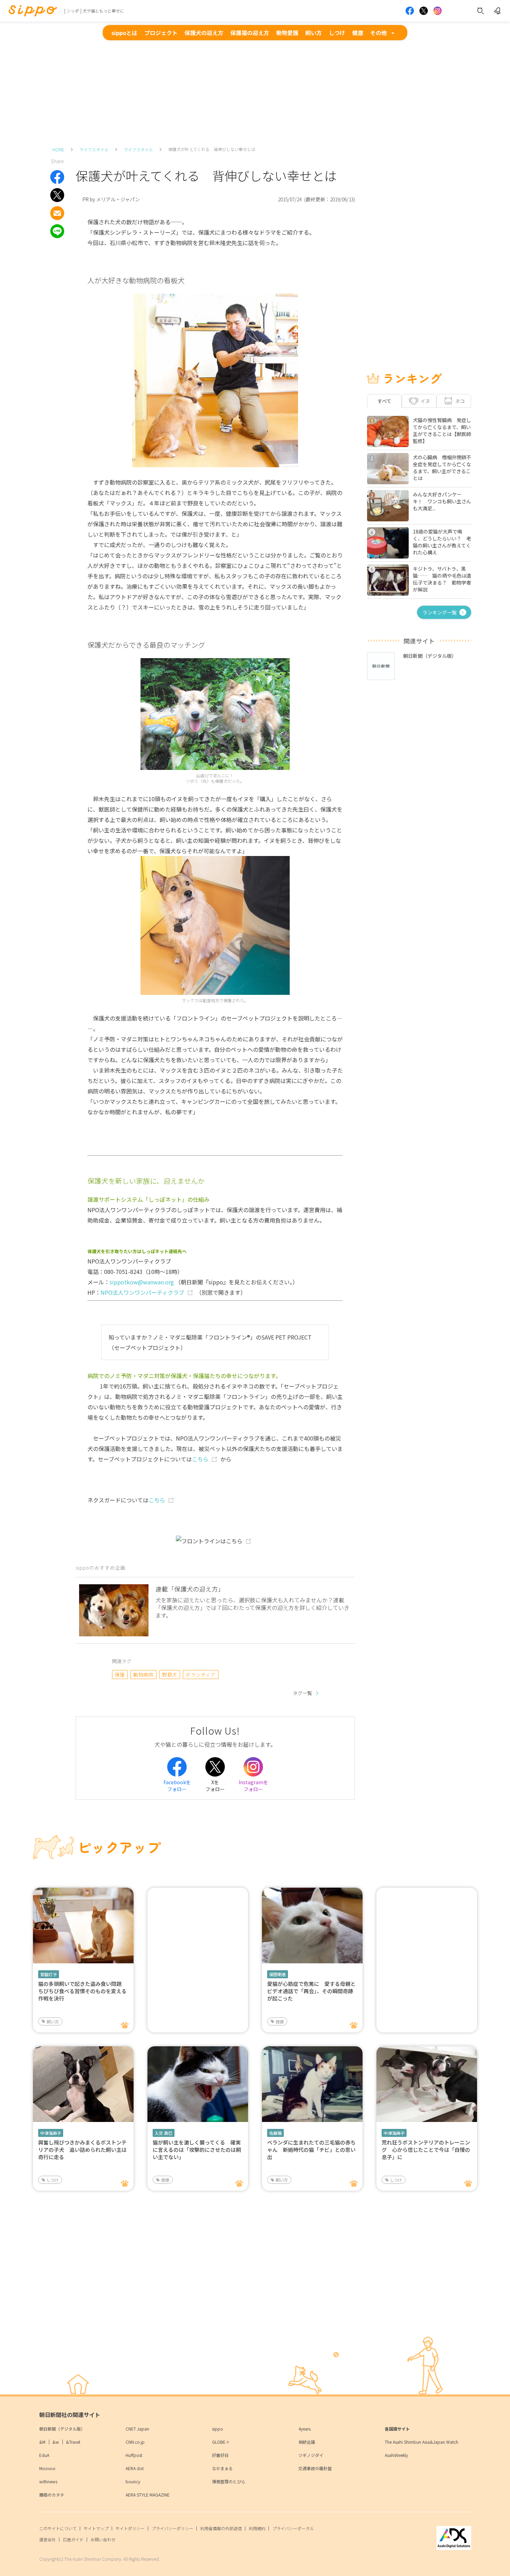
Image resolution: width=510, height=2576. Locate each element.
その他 (379, 33)
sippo (218, 2429)
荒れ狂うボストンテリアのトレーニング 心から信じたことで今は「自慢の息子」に (426, 2150)
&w (56, 2442)
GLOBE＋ (221, 2442)
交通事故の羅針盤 (315, 2468)
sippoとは (124, 33)
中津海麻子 (51, 2133)
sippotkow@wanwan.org (142, 1282)
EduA (44, 2455)
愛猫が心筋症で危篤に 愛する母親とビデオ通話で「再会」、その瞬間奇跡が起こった (311, 1991)
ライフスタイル (94, 149)
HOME (58, 149)
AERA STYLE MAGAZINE (148, 2495)
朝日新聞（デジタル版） (62, 2429)
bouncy (133, 2481)
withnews (48, 2481)
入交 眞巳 (164, 2133)
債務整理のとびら (229, 2481)
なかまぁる (222, 2468)
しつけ (337, 33)
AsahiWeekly (396, 2455)
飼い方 (314, 33)
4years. (305, 2429)
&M (42, 2442)
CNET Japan (137, 2429)
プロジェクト (161, 33)
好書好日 (220, 2455)
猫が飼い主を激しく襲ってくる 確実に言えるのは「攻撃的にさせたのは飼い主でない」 (197, 2150)
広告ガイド (73, 2539)
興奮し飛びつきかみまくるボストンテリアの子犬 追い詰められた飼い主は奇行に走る (82, 2150)
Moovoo (47, 2468)
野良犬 (169, 1675)
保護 (120, 1675)
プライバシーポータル (293, 2528)
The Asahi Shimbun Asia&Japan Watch (422, 2442)
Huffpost (134, 2455)
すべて (384, 401)
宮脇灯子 (49, 1974)
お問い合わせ (103, 2539)
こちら (200, 1459)
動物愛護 (287, 33)
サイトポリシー (130, 2528)
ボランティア (201, 1675)
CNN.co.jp (135, 2442)
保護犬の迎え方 (204, 33)
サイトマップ (96, 2528)
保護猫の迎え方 (250, 33)
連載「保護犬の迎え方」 (190, 1589)
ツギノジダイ (311, 2455)
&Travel (73, 2442)
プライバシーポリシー (172, 2528)
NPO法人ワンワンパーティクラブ (142, 1292)
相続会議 (307, 2442)
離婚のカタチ (52, 2495)
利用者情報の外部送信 (221, 2528)
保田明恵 (278, 1974)
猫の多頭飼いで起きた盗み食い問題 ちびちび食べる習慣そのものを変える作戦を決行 (82, 1991)
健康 (358, 33)
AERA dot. (135, 2468)
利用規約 (257, 2528)
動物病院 (143, 1675)
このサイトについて (58, 2528)
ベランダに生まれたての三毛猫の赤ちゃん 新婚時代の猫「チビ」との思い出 (311, 2150)
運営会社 (48, 2539)
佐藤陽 (275, 2133)
